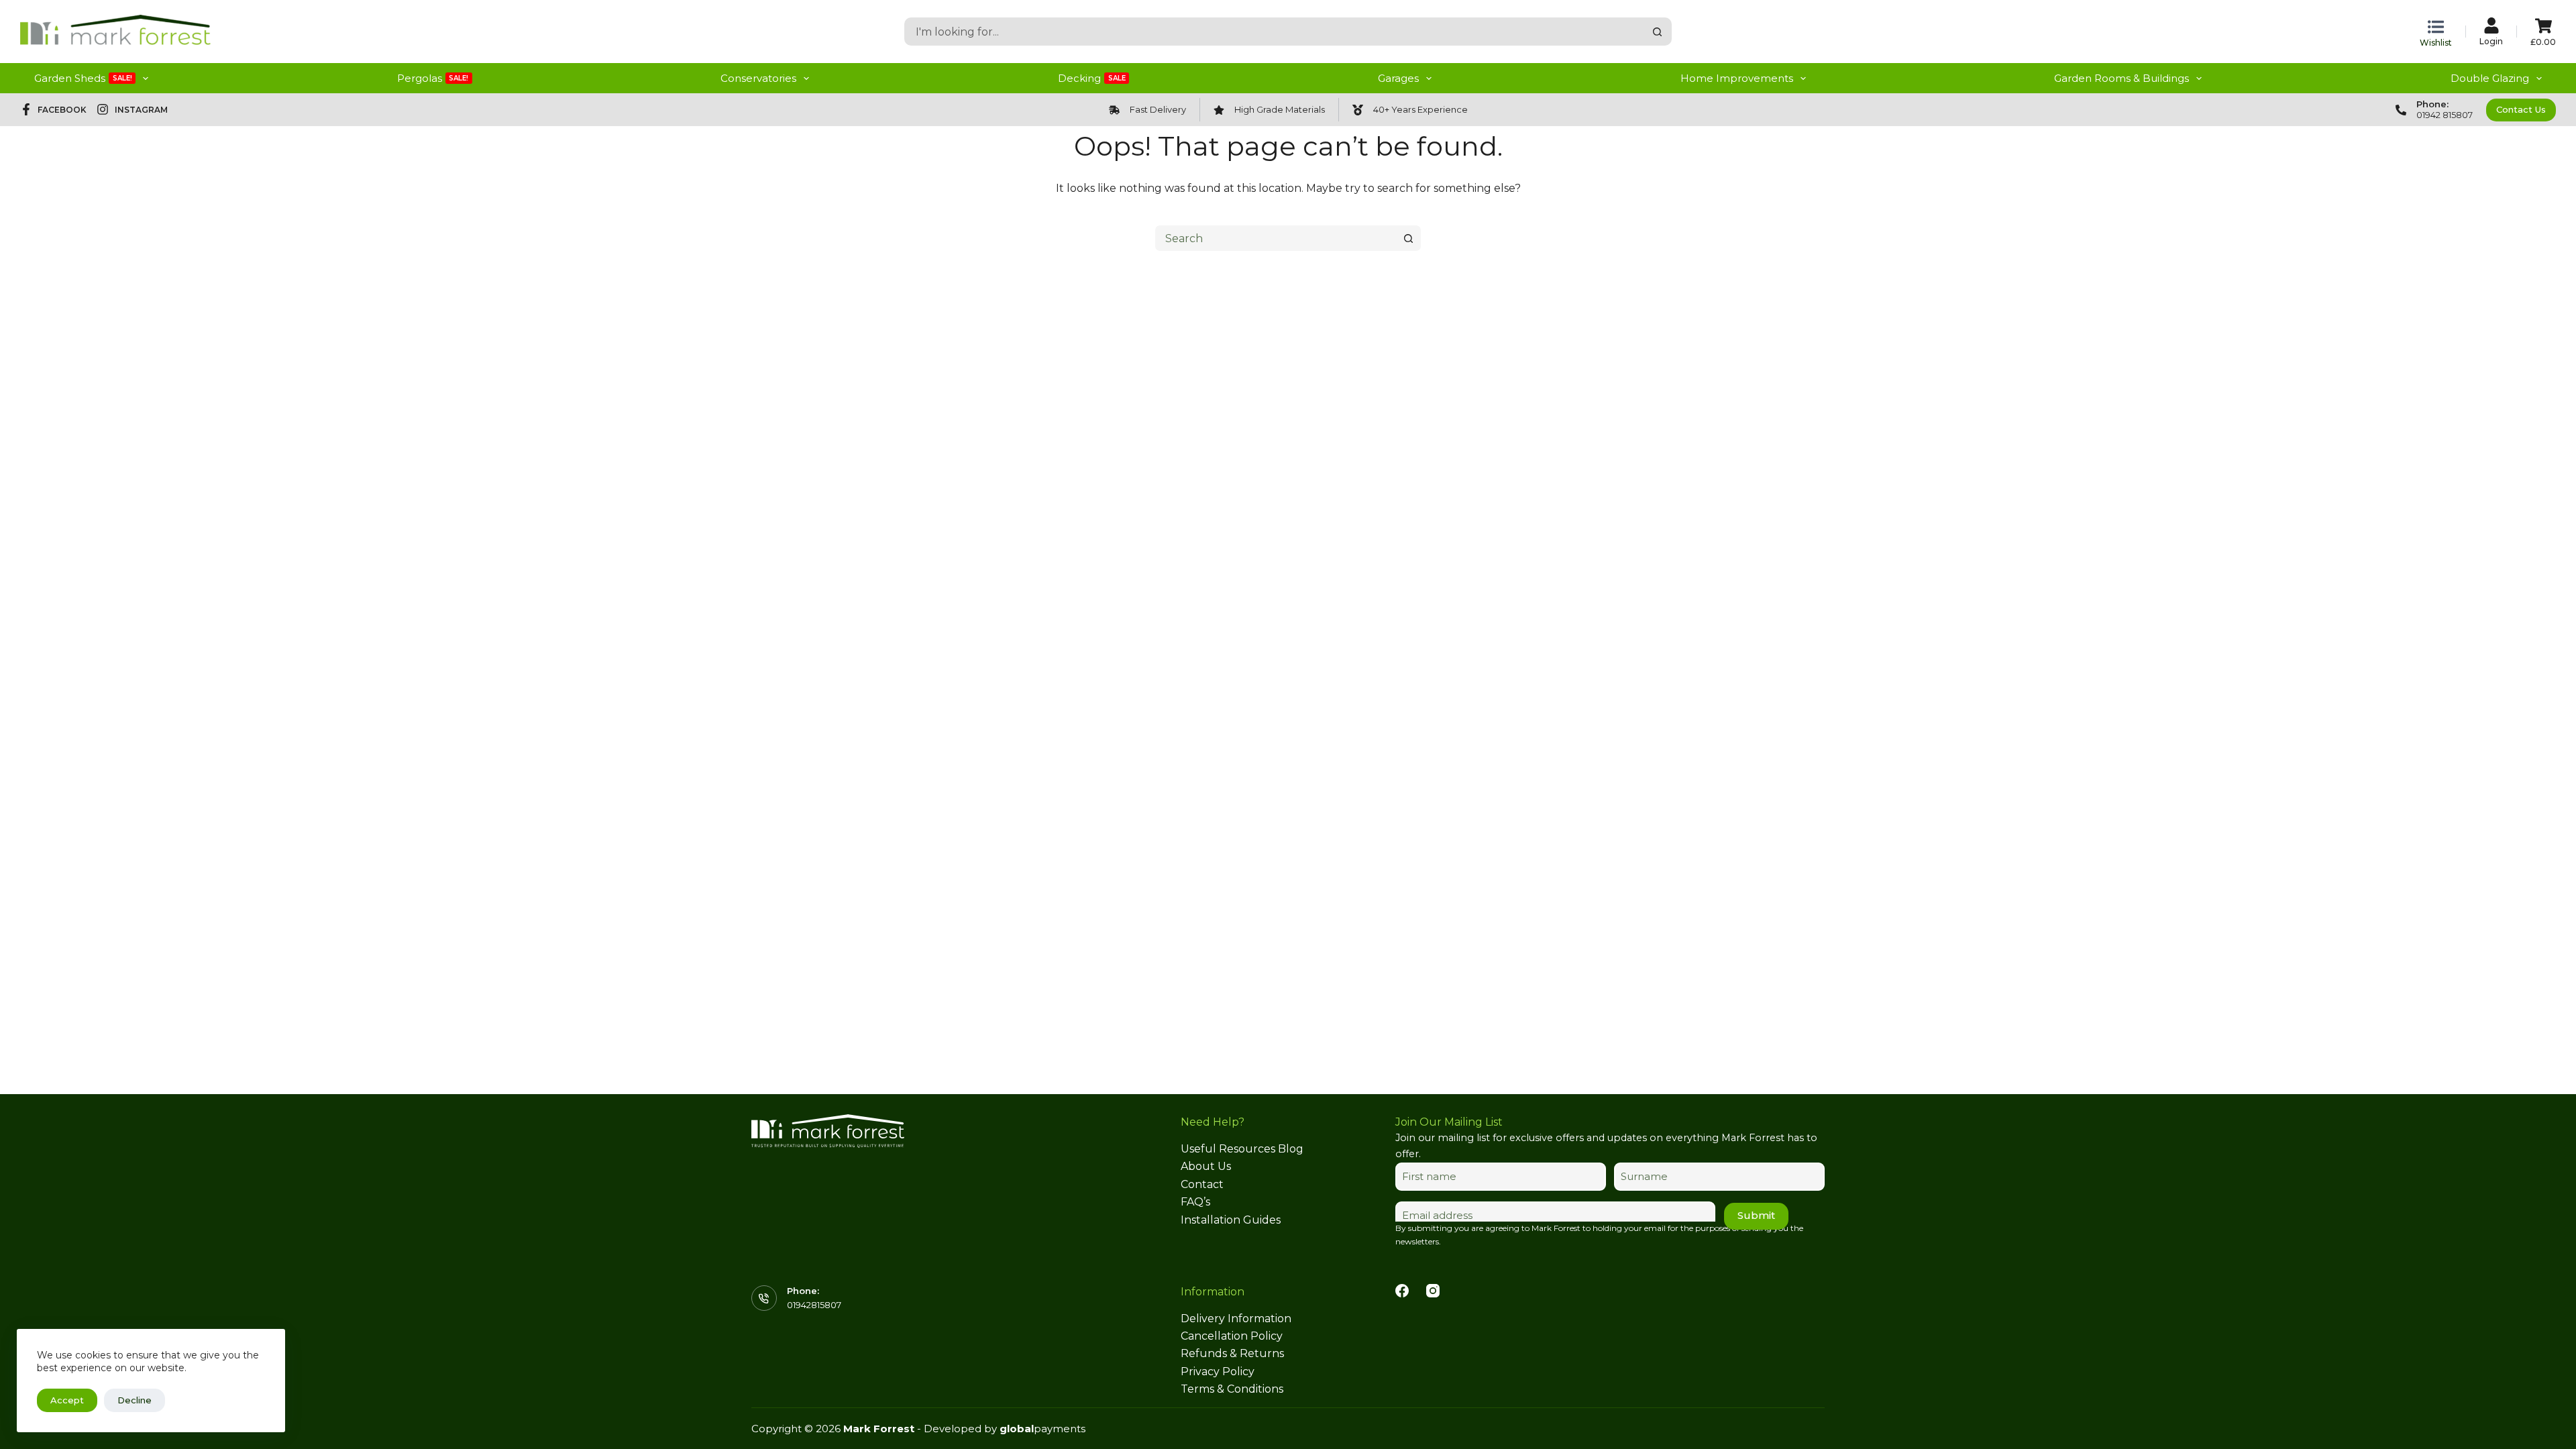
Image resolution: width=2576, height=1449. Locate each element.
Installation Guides (1231, 1220)
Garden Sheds (83, 78)
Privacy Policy (1218, 1372)
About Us (1206, 1166)
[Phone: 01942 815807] (2401, 110)
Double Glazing (2490, 78)
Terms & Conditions (1232, 1389)
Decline (135, 1400)
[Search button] (1658, 32)
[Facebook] (1402, 1291)
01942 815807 (2445, 115)
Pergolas (433, 78)
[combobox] (1275, 32)
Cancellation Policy (1232, 1336)
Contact (1202, 1184)
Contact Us (2521, 109)
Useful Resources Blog (1242, 1149)
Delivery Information (1236, 1319)
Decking (1092, 78)
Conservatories (758, 78)
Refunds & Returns (1232, 1353)
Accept (67, 1400)
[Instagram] (1433, 1291)
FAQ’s (1195, 1202)
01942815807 (814, 1305)
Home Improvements (1737, 78)
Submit (1756, 1215)
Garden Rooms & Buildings (2122, 78)
